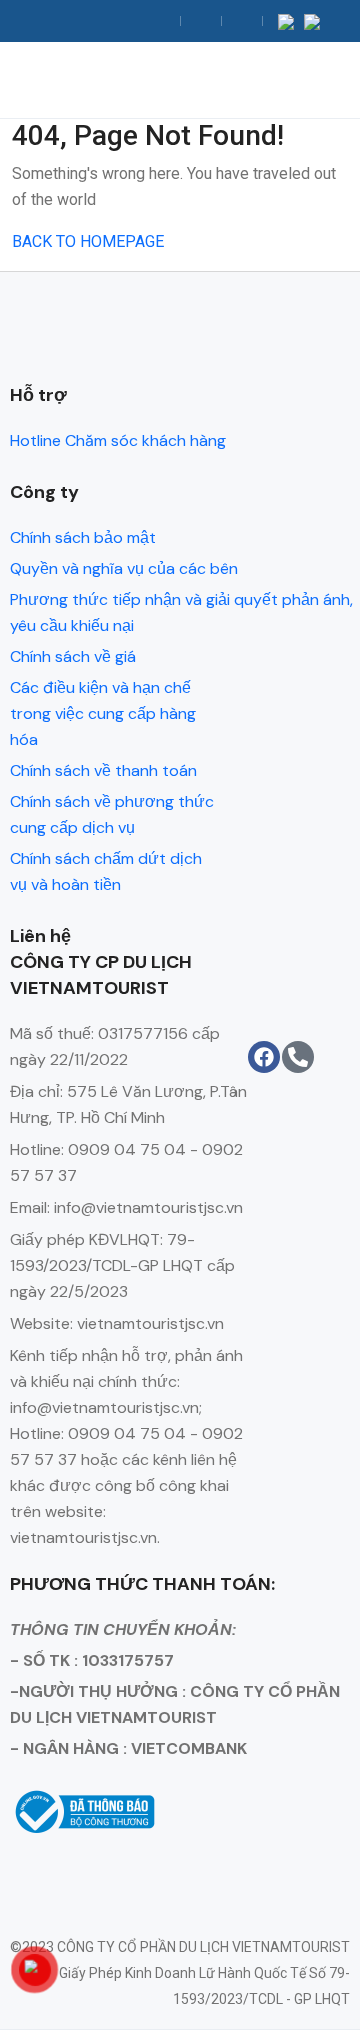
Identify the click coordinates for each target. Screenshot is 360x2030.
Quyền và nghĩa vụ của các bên (124, 568)
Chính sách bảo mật (83, 537)
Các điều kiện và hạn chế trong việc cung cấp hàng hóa (103, 713)
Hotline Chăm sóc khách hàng (118, 440)
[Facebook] (264, 1057)
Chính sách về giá (73, 656)
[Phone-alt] (298, 1057)
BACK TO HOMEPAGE (88, 241)
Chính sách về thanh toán (103, 770)
